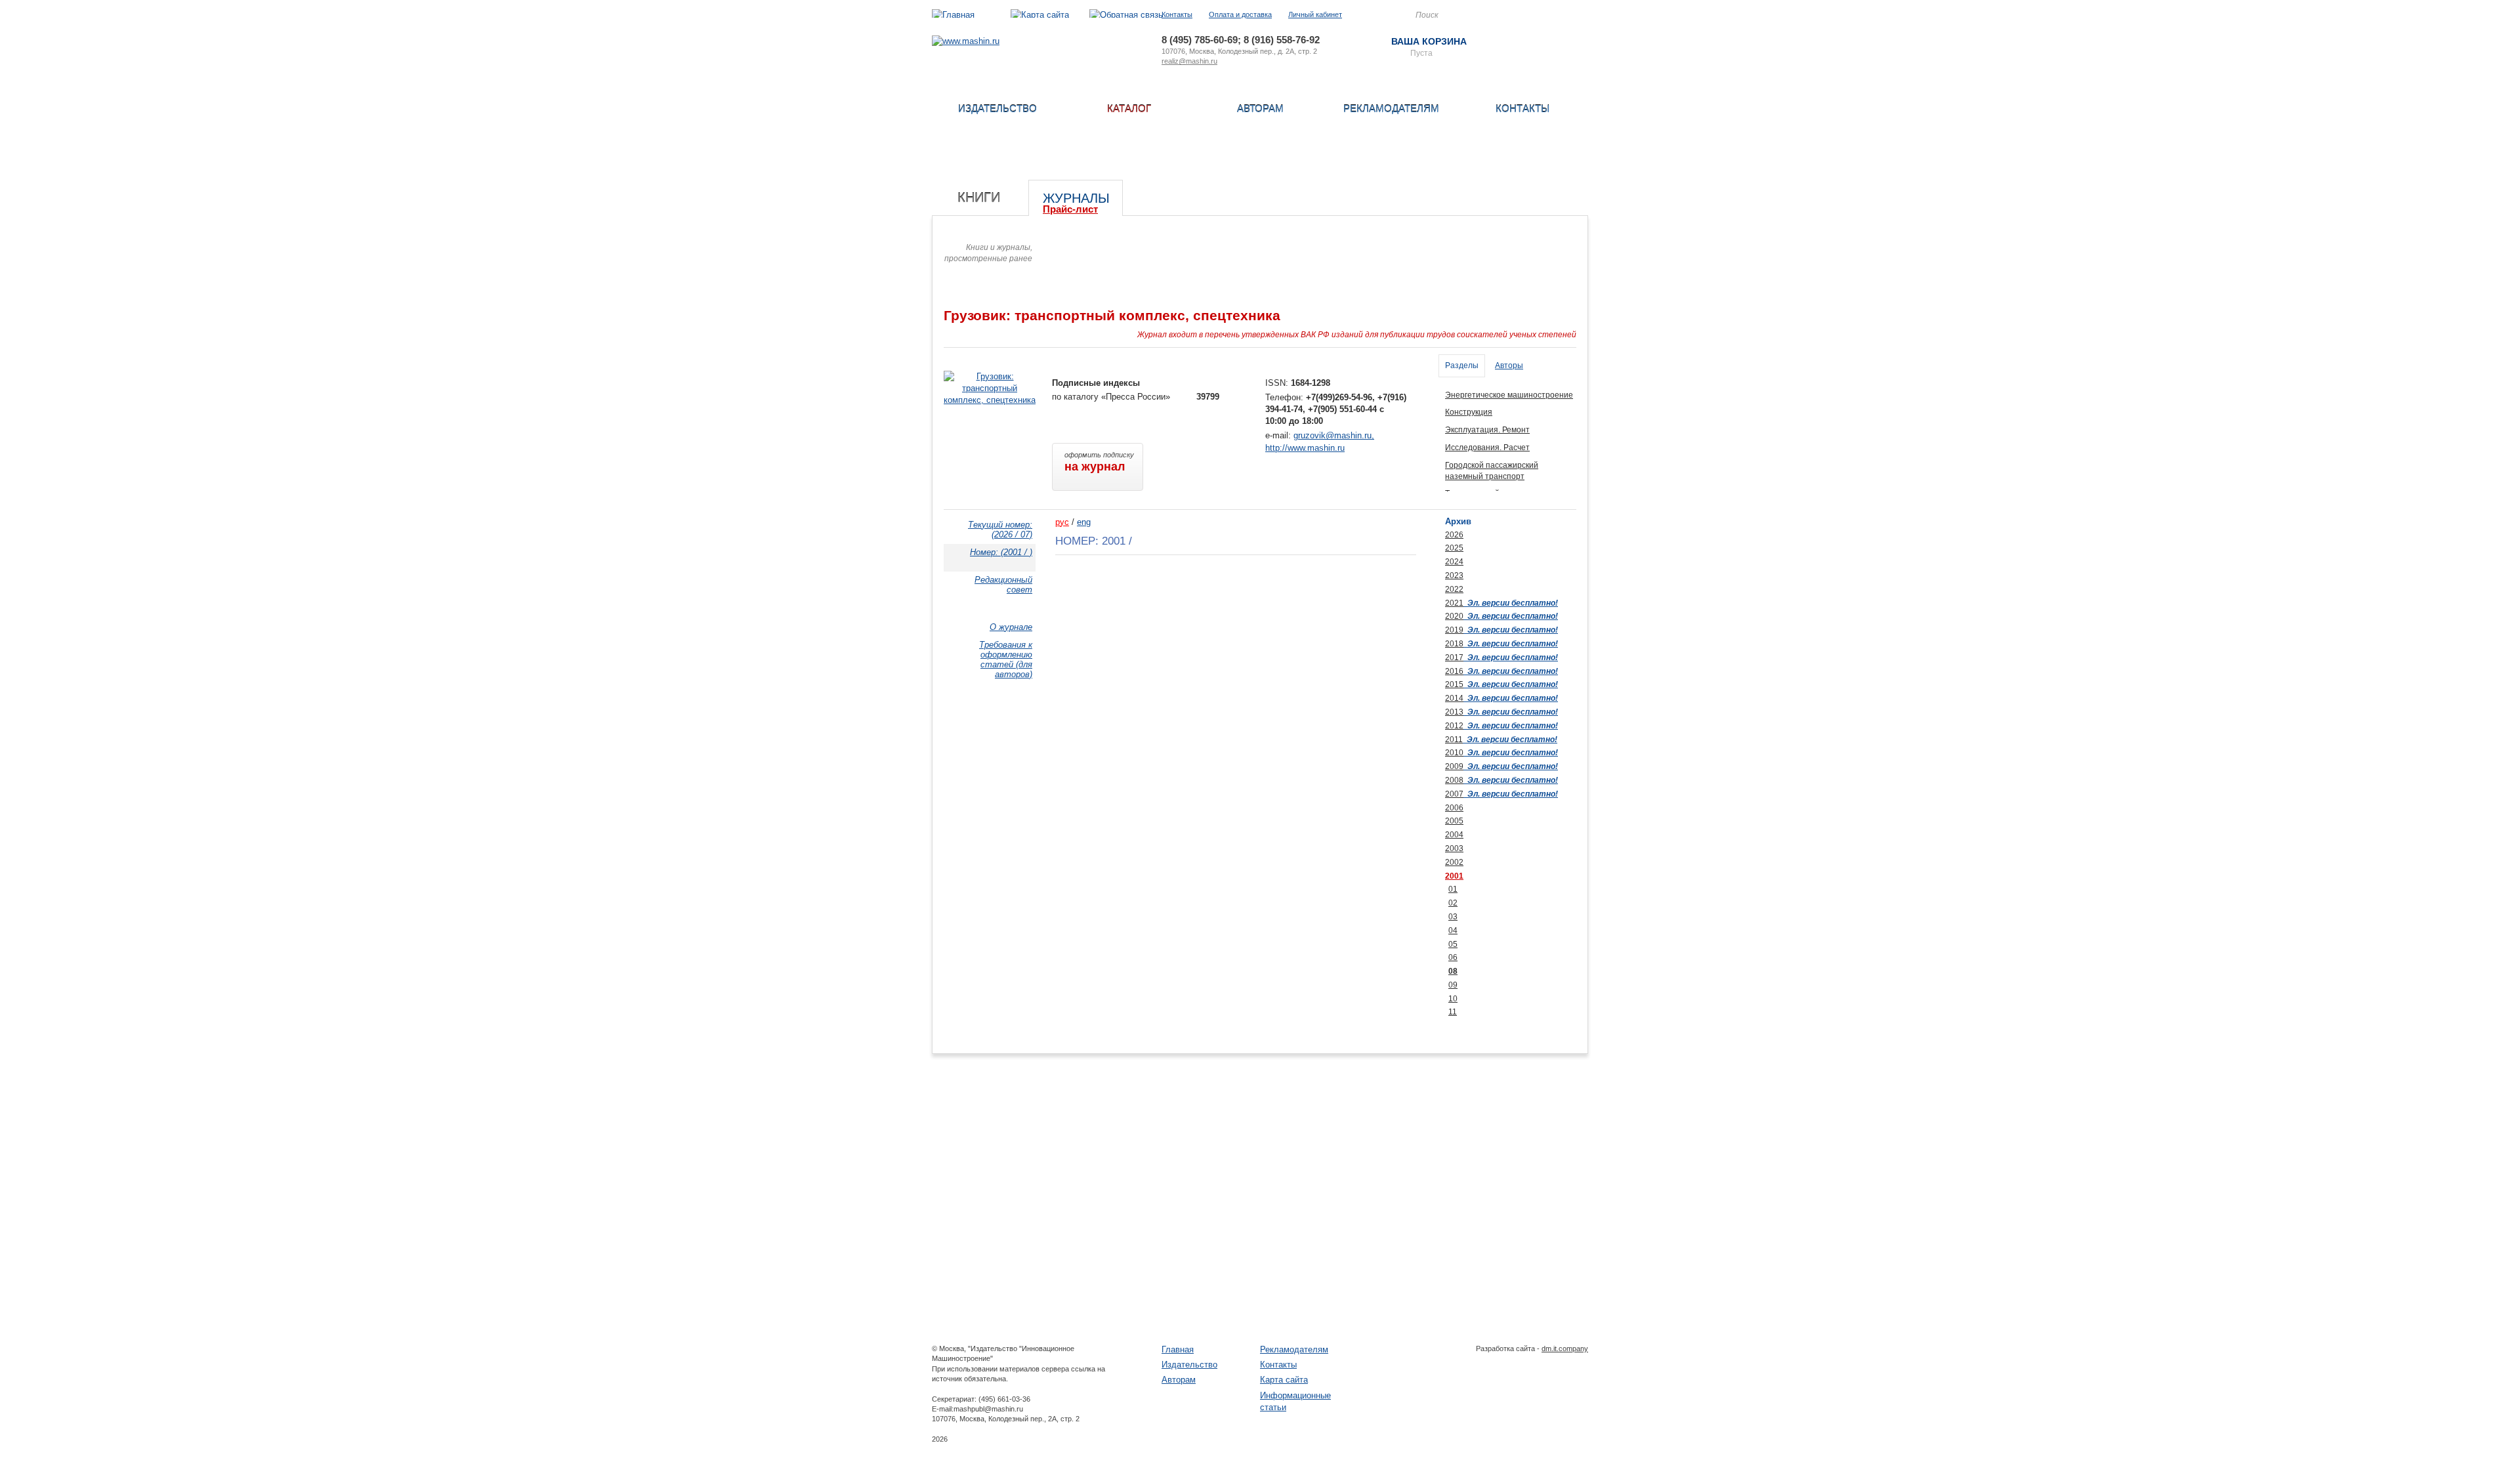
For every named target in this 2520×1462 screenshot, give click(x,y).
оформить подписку (1099, 462)
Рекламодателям (1391, 109)
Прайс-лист (1070, 209)
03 (1453, 917)
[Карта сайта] (1040, 15)
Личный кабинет (1315, 14)
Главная (1178, 1349)
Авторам (1260, 109)
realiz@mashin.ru (1189, 61)
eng (1084, 522)
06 (1453, 957)
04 (1453, 930)
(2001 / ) (1001, 552)
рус (1062, 522)
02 (1453, 903)
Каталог (1129, 109)
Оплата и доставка (1240, 14)
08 (1453, 971)
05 (1453, 944)
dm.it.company (1565, 1348)
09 (1453, 985)
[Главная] (953, 15)
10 (1453, 999)
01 (1453, 889)
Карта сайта (1284, 1380)
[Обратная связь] (1126, 15)
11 (1453, 1012)
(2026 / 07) (1000, 530)
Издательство (997, 109)
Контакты (1177, 14)
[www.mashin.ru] (966, 41)
